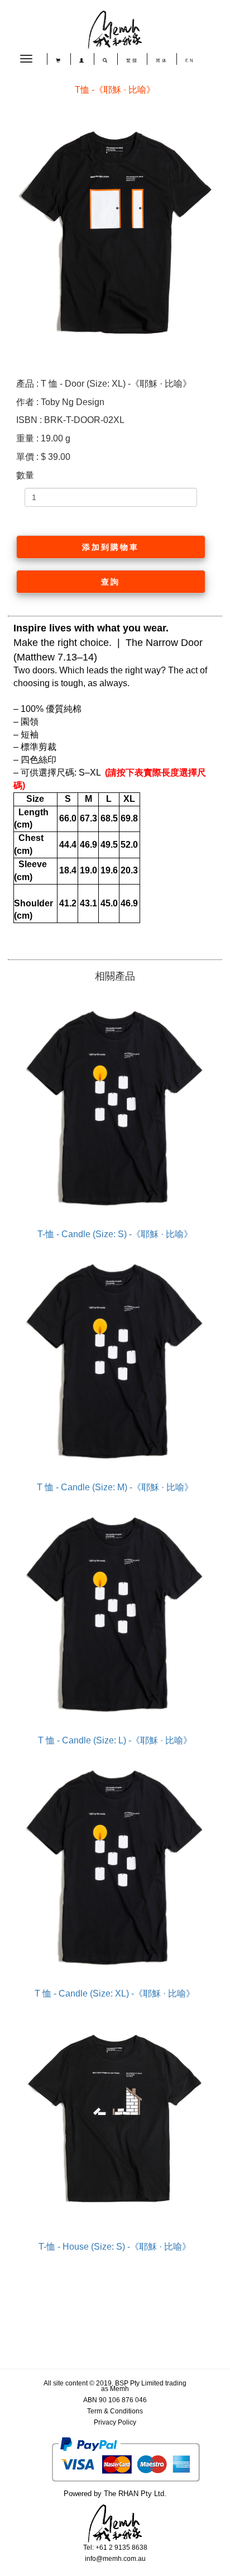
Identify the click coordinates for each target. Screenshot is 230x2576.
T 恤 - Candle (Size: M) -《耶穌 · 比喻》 (115, 1487)
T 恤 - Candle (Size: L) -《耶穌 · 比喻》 (115, 1740)
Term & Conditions (115, 2411)
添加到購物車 (111, 547)
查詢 (111, 582)
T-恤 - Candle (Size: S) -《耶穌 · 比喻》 (115, 1234)
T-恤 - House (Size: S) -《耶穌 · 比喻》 (115, 2247)
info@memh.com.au (115, 2559)
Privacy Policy (115, 2422)
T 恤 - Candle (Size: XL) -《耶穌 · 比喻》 (115, 1993)
